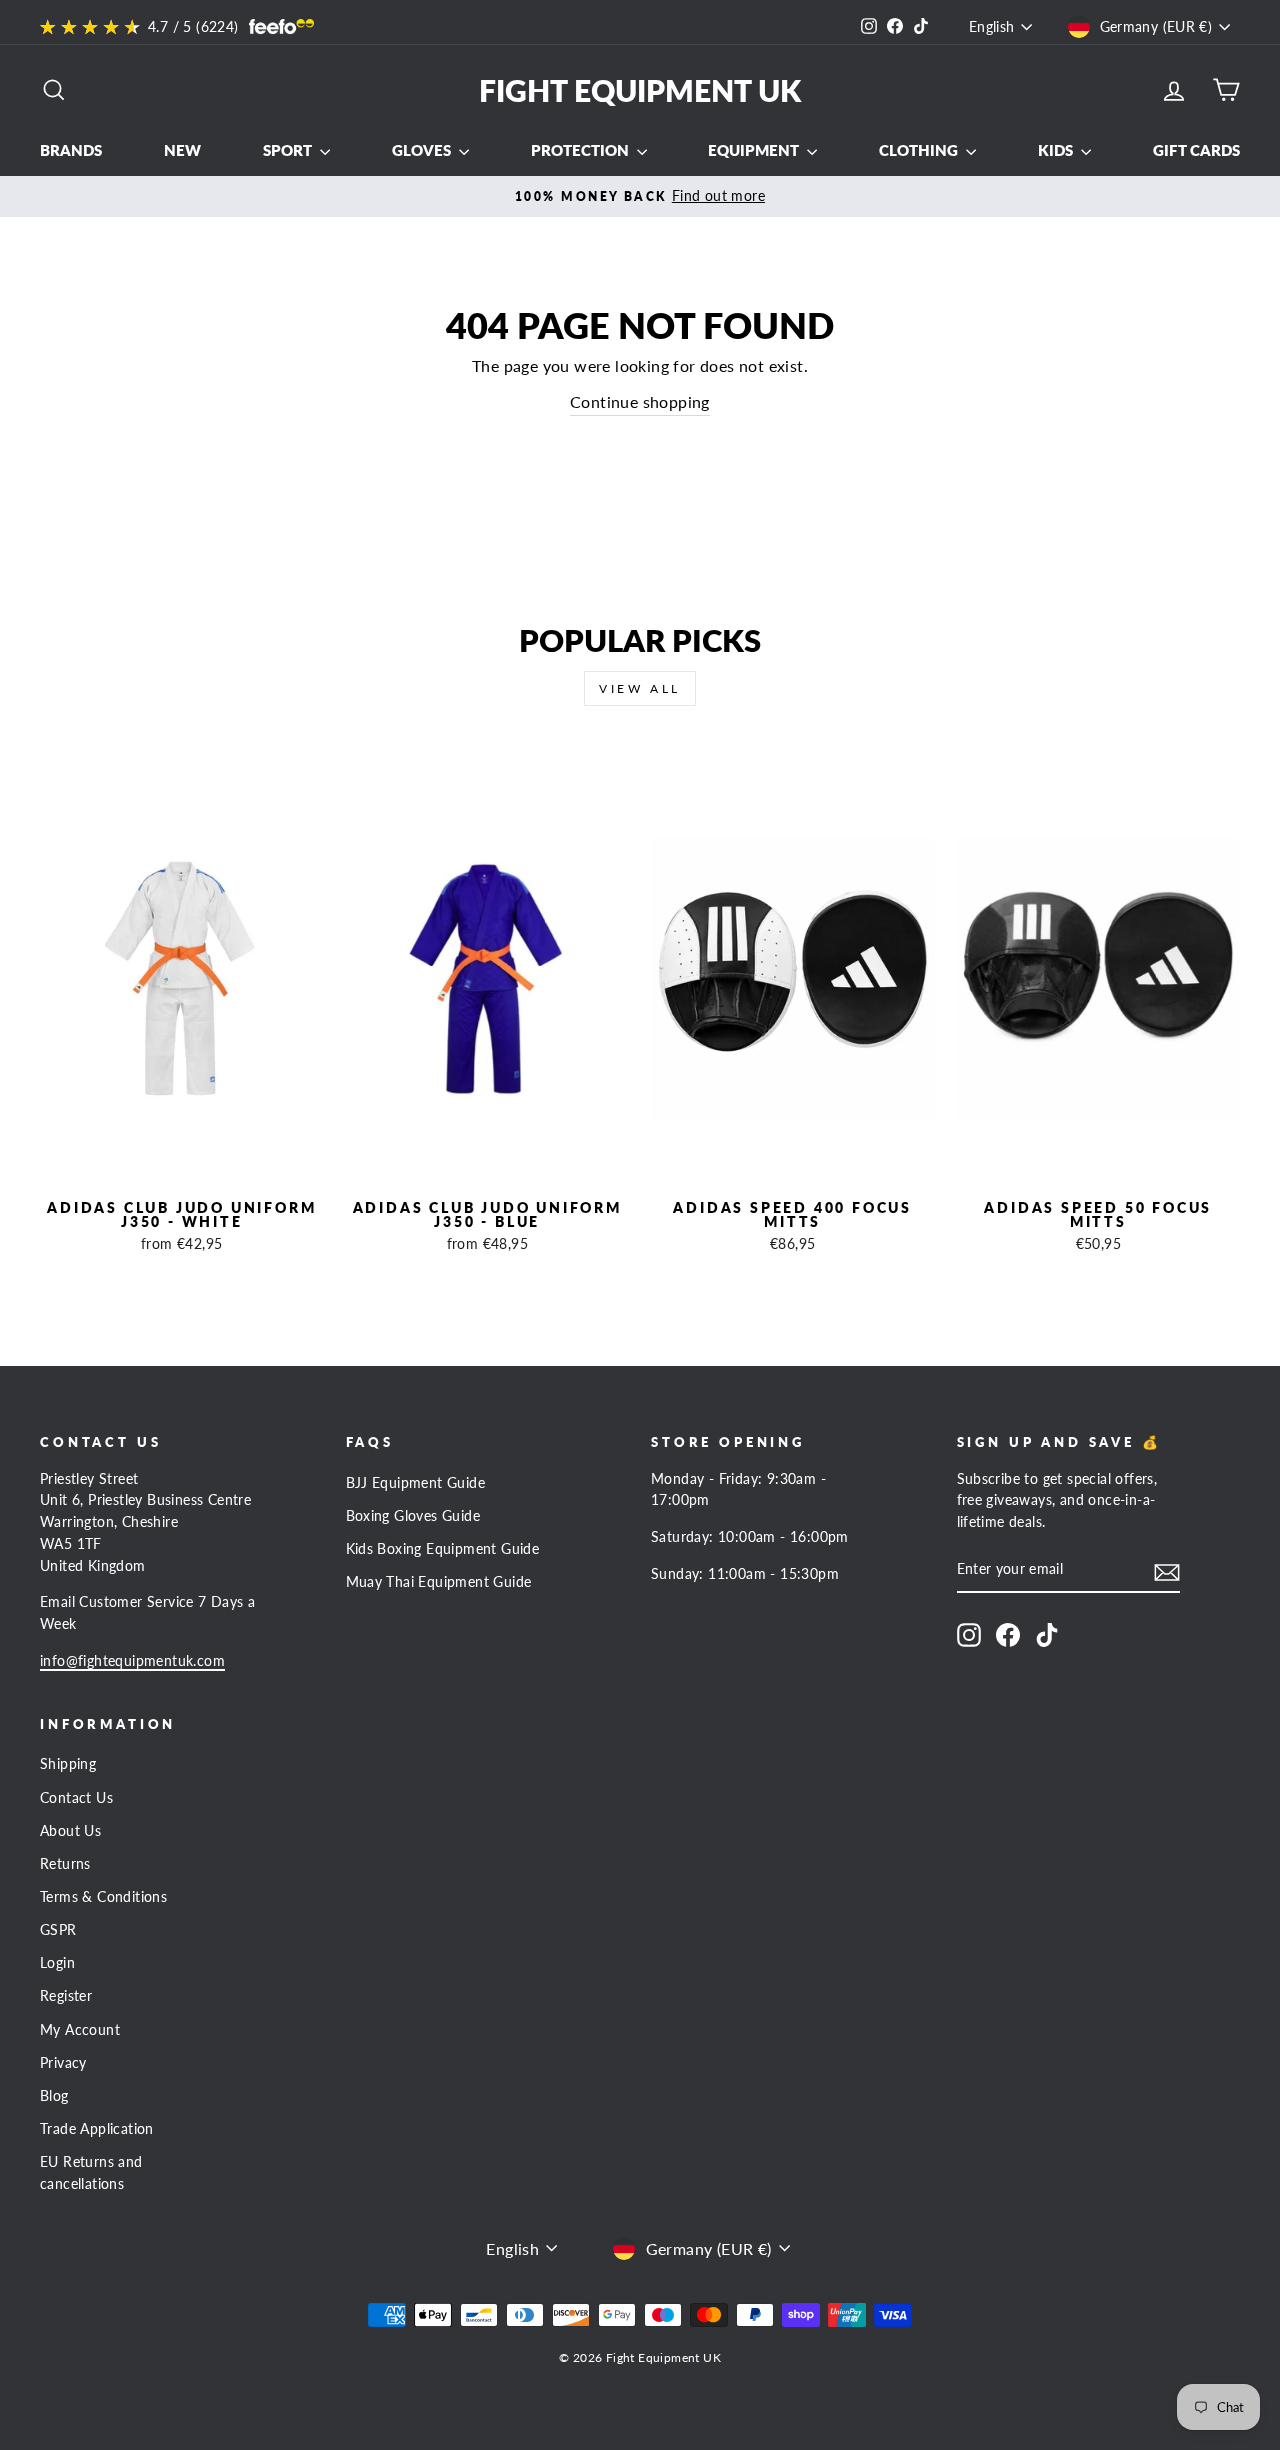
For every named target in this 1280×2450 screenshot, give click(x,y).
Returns (65, 1864)
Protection (581, 150)
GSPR (58, 1930)
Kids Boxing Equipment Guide (443, 1549)
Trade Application (97, 2129)
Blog (54, 2096)
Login (57, 1963)
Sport (289, 150)
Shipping (68, 1764)
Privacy (63, 2063)
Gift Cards (1196, 150)
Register (66, 1996)
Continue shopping (640, 401)
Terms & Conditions (103, 1897)
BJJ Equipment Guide (416, 1483)
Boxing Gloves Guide (413, 1516)
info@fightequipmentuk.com (132, 1661)
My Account (80, 2030)
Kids (1057, 150)
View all (640, 688)
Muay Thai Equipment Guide (439, 1582)
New (182, 150)
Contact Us (76, 1798)
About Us (70, 1831)
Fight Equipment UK (640, 90)
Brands (71, 150)
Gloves (423, 150)
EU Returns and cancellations (91, 2173)
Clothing (920, 150)
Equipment (755, 150)
